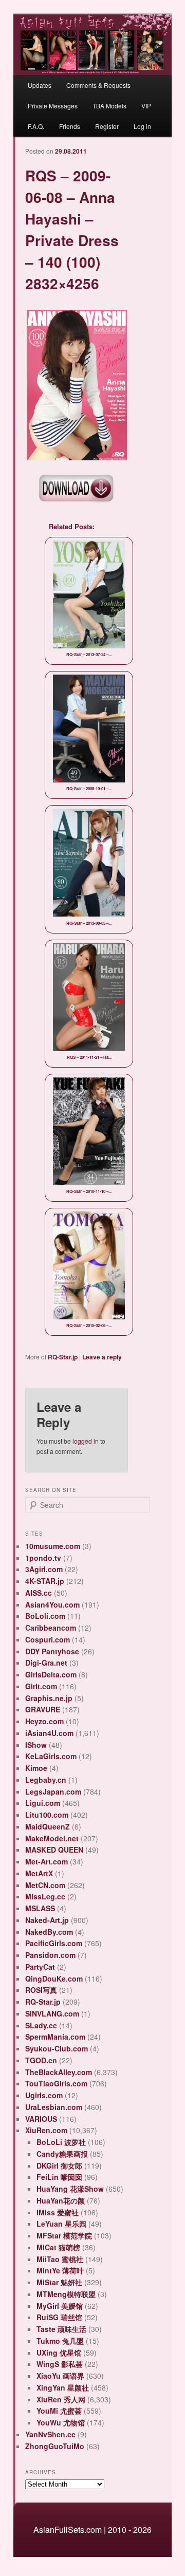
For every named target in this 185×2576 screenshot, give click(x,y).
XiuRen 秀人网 (61, 2399)
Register (107, 126)
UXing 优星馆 (59, 2353)
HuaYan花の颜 (61, 2200)
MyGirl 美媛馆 (60, 2306)
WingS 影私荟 (60, 2364)
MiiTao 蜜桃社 (60, 2259)
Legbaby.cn (46, 1780)
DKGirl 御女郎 (59, 2166)
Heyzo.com (44, 1721)
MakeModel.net (52, 1838)
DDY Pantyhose (52, 1651)
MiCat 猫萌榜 (58, 2247)
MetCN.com (45, 1885)
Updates (40, 85)
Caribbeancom (51, 1628)
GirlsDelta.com (51, 1674)
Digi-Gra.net (46, 1663)
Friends (70, 126)
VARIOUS (41, 2119)
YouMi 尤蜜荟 (59, 2411)
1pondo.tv (43, 1558)
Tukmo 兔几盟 (60, 2341)
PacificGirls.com (54, 1943)
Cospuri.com (48, 1639)
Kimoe (36, 1768)
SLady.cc (41, 2025)
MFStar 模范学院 (64, 2235)
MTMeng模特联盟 (66, 2294)
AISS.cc (39, 1593)
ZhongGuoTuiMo (55, 2446)
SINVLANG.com (52, 2013)
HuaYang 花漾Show (70, 2189)
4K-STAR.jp (45, 1581)
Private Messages (53, 106)
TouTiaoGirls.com (56, 2083)
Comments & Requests (98, 85)
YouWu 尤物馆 (61, 2422)
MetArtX (39, 1873)
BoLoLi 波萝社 (61, 2142)
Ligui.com (43, 1803)
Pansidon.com (50, 1955)
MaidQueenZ (48, 1826)
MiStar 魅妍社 (59, 2282)
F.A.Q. (36, 126)
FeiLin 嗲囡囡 (59, 2177)
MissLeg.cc (45, 1896)
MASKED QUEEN (54, 1850)
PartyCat (40, 1967)
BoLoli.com (45, 1616)
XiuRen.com (46, 2130)
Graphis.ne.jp (49, 1698)
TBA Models (109, 106)
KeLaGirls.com (51, 1756)
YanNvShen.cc (50, 2434)
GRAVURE (43, 1709)
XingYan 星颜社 (63, 2387)
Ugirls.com (44, 2095)
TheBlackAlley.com (59, 2072)
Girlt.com (41, 1686)
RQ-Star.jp (63, 1357)
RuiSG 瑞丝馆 (59, 2317)
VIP (146, 106)
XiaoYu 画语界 (60, 2376)
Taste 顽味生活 (61, 2329)
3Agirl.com (44, 1569)
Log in (142, 126)
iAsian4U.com (49, 1733)
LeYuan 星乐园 (61, 2224)
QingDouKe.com (54, 1978)
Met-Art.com (47, 1861)
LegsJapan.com (53, 1791)
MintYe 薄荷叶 (60, 2270)
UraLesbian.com (54, 2107)
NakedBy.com (49, 1932)
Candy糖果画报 (62, 2154)
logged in (86, 1441)
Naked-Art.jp (47, 1920)
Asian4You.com (52, 1604)
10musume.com (53, 1546)
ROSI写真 (41, 1990)
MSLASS (40, 1908)
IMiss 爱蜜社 (58, 2212)
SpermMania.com (55, 2037)
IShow (36, 1745)
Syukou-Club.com (57, 2048)
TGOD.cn (41, 2060)
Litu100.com (47, 1815)
